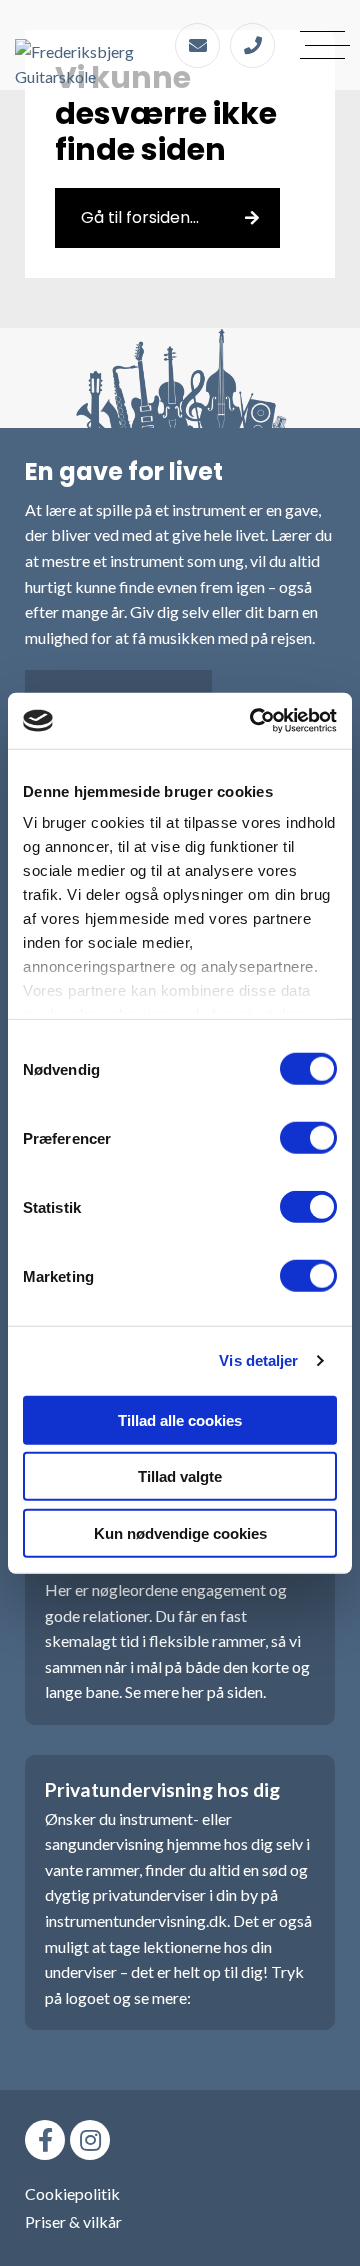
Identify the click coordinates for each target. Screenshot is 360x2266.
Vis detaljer (258, 1360)
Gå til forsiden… (140, 217)
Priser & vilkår (73, 2221)
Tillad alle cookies (180, 1419)
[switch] (308, 1138)
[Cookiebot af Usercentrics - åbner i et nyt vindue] (254, 721)
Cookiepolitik (72, 2193)
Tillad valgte (180, 1476)
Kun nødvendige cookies (180, 1532)
